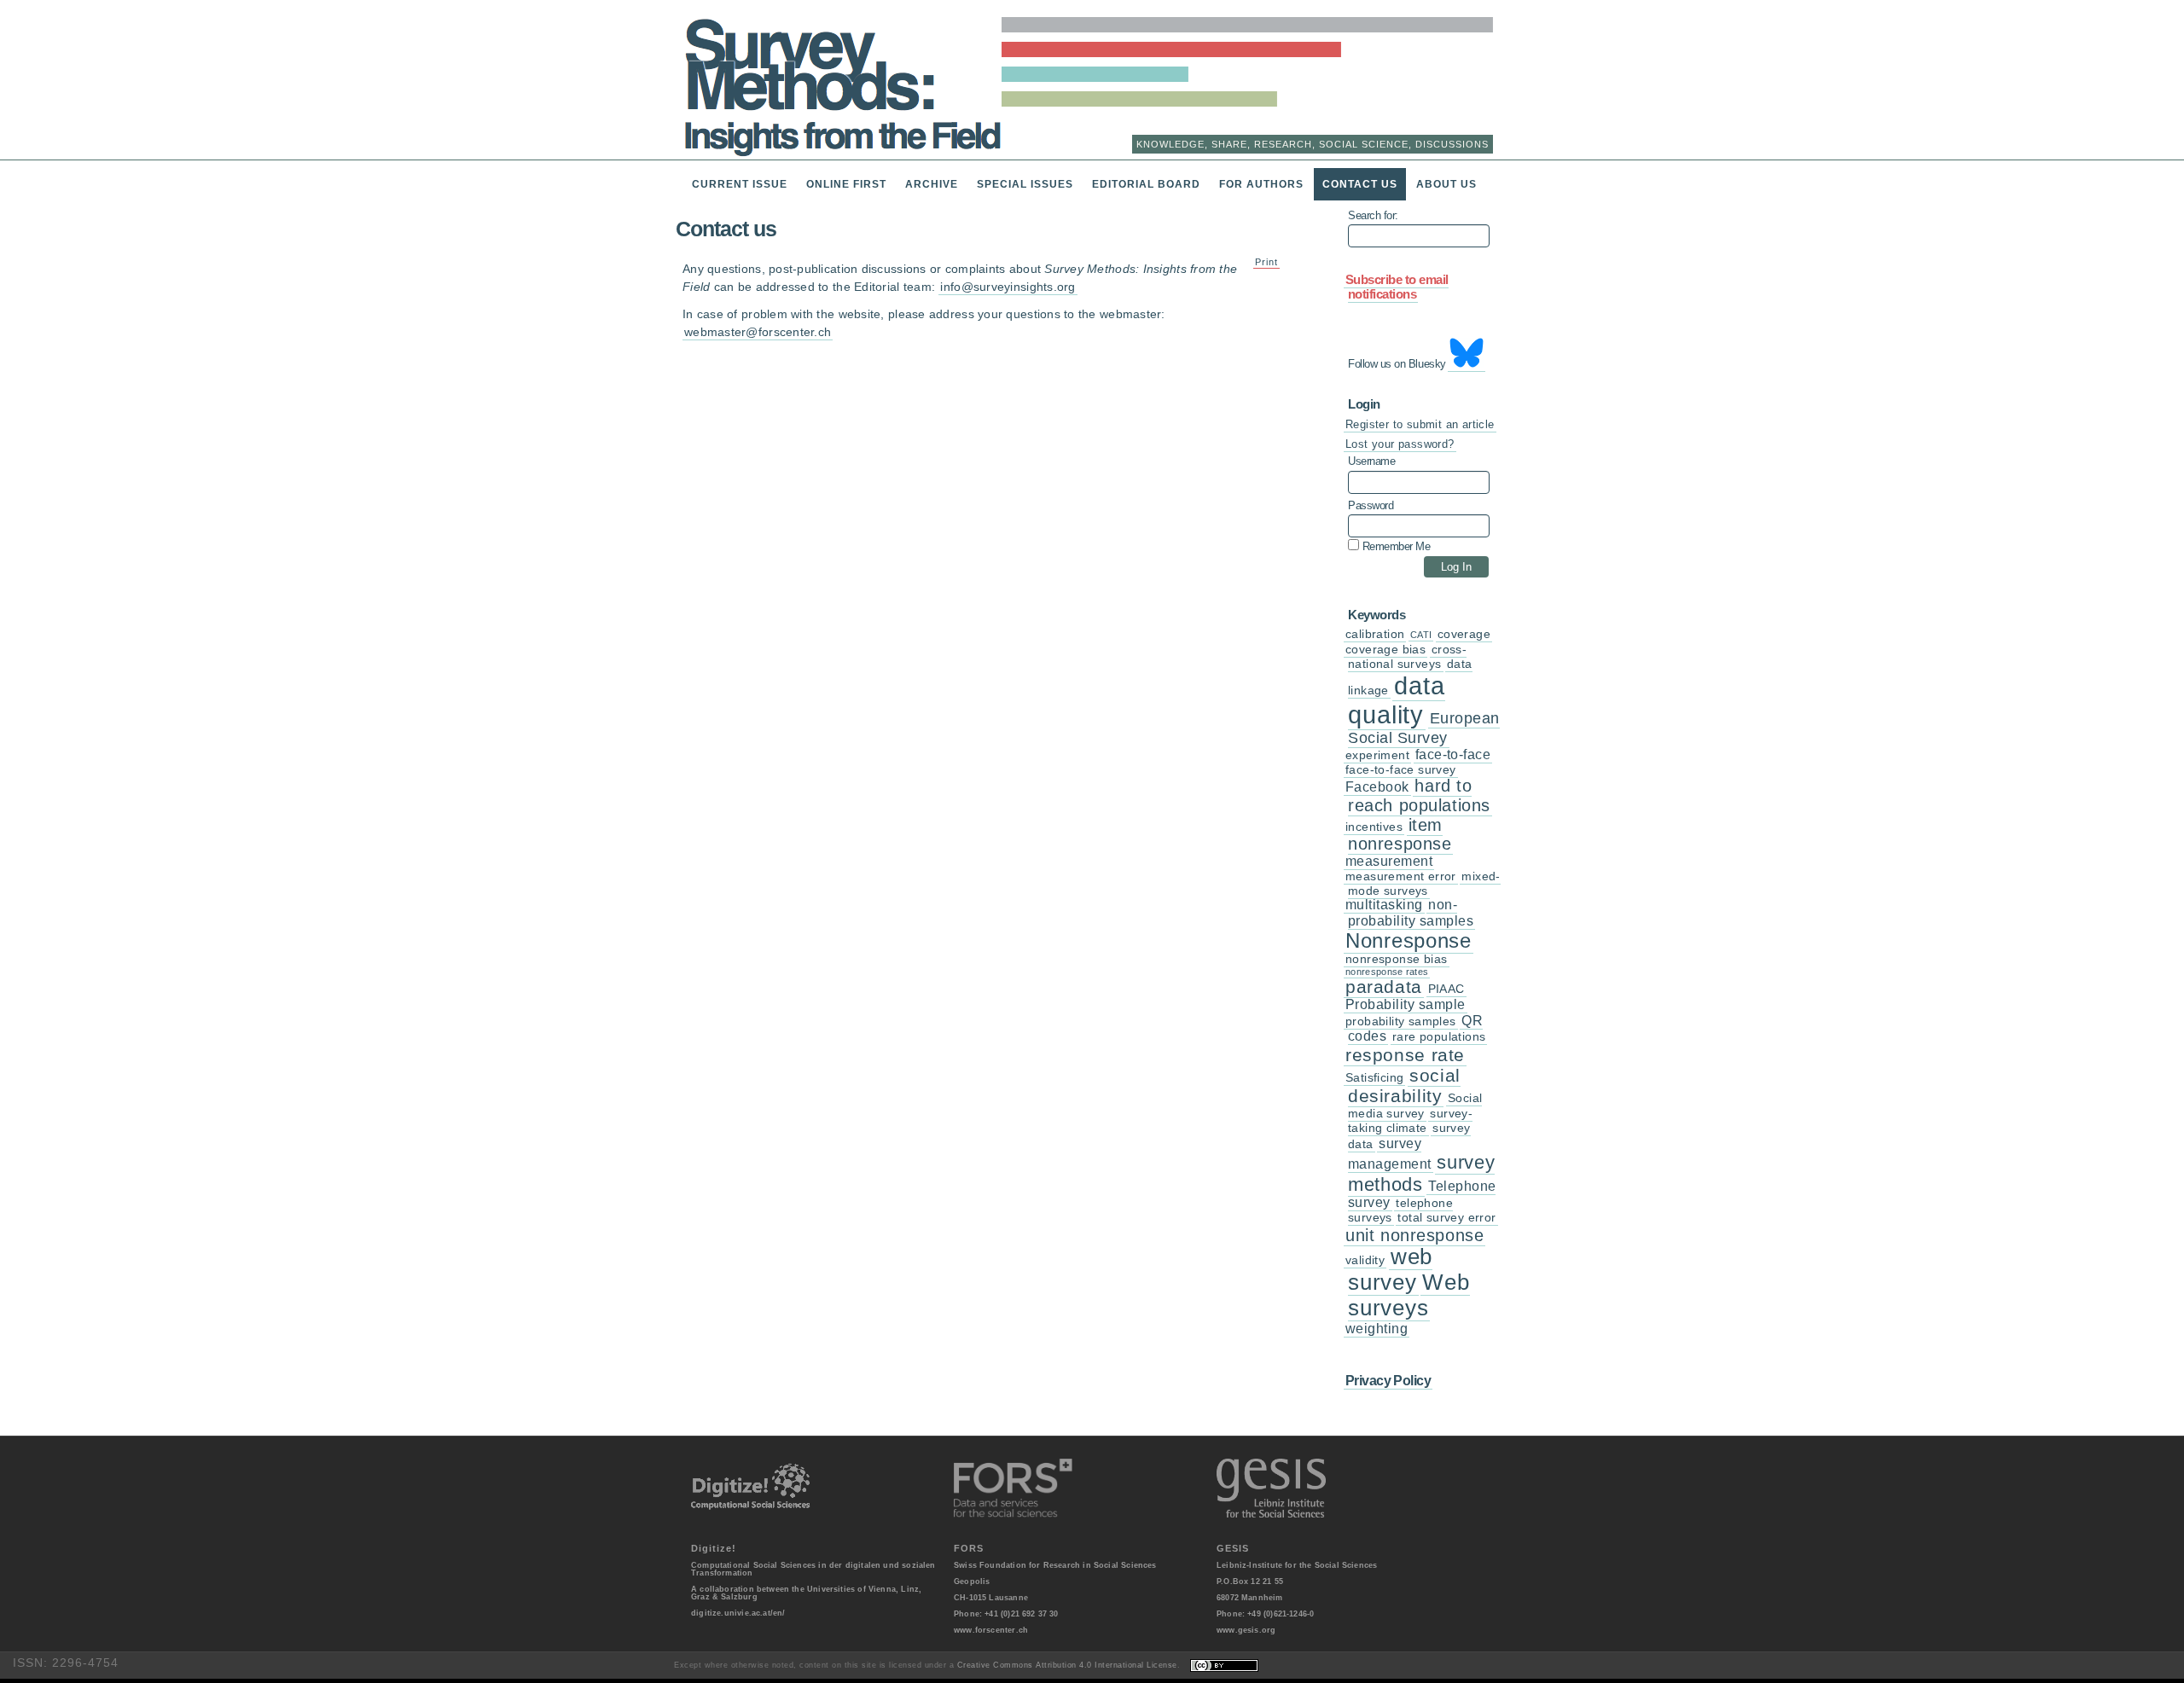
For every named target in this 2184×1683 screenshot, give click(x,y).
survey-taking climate (1410, 1121)
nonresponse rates (1387, 972)
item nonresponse (1400, 835)
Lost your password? (1400, 444)
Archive (932, 184)
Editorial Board (1146, 184)
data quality (1397, 700)
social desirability (1404, 1085)
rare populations (1439, 1037)
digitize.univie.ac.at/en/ (738, 1613)
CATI (1421, 635)
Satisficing (1374, 1078)
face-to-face (1453, 754)
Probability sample (1406, 1004)
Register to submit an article (1420, 424)
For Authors (1261, 184)
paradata (1384, 987)
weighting (1377, 1329)
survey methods (1421, 1173)
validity (1365, 1260)
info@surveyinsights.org (1008, 287)
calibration (1375, 634)
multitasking (1384, 905)
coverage (1464, 634)
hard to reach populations (1419, 795)
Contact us (1360, 184)
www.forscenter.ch (991, 1630)
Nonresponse (1409, 940)
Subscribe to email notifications (1397, 287)
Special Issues (1025, 184)
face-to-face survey (1401, 770)
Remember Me (1394, 546)
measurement (1389, 861)
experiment (1377, 755)
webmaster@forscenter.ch (758, 332)
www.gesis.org (1246, 1630)
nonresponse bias (1397, 959)
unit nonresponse (1414, 1235)
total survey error (1446, 1218)
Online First (846, 184)
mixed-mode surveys (1424, 883)
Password (1371, 506)
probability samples (1401, 1021)
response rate (1405, 1055)
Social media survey (1415, 1106)
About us (1446, 184)
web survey (1390, 1269)
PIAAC (1446, 989)
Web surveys (1409, 1295)
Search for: (1373, 216)
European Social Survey (1424, 728)
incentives (1374, 827)
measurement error (1401, 876)
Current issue (740, 184)
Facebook (1377, 787)
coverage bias (1385, 650)
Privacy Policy (1388, 1380)
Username (1371, 461)
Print (1266, 262)
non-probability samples (1411, 912)
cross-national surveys (1407, 657)
